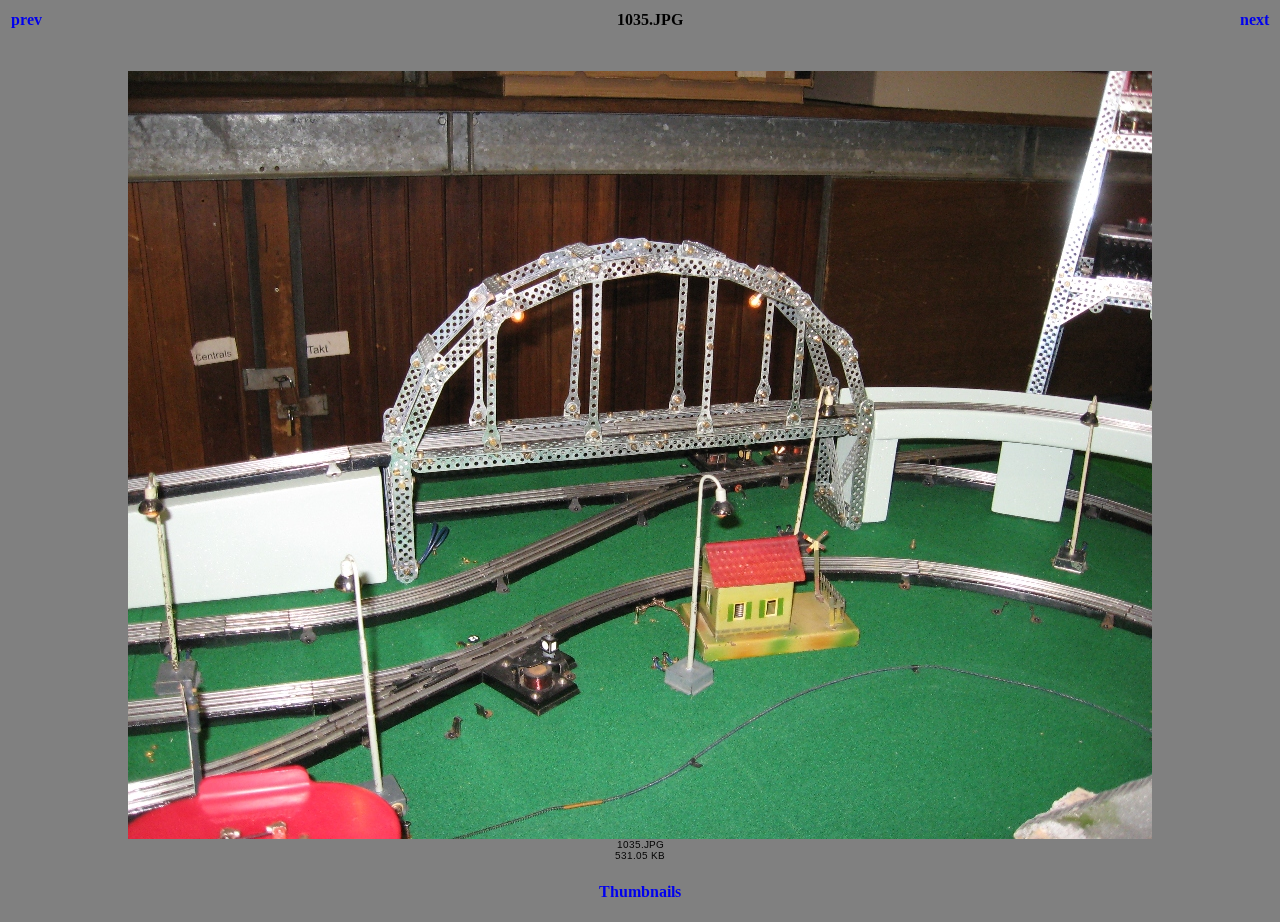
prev (26, 19)
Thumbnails (640, 891)
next (1254, 19)
